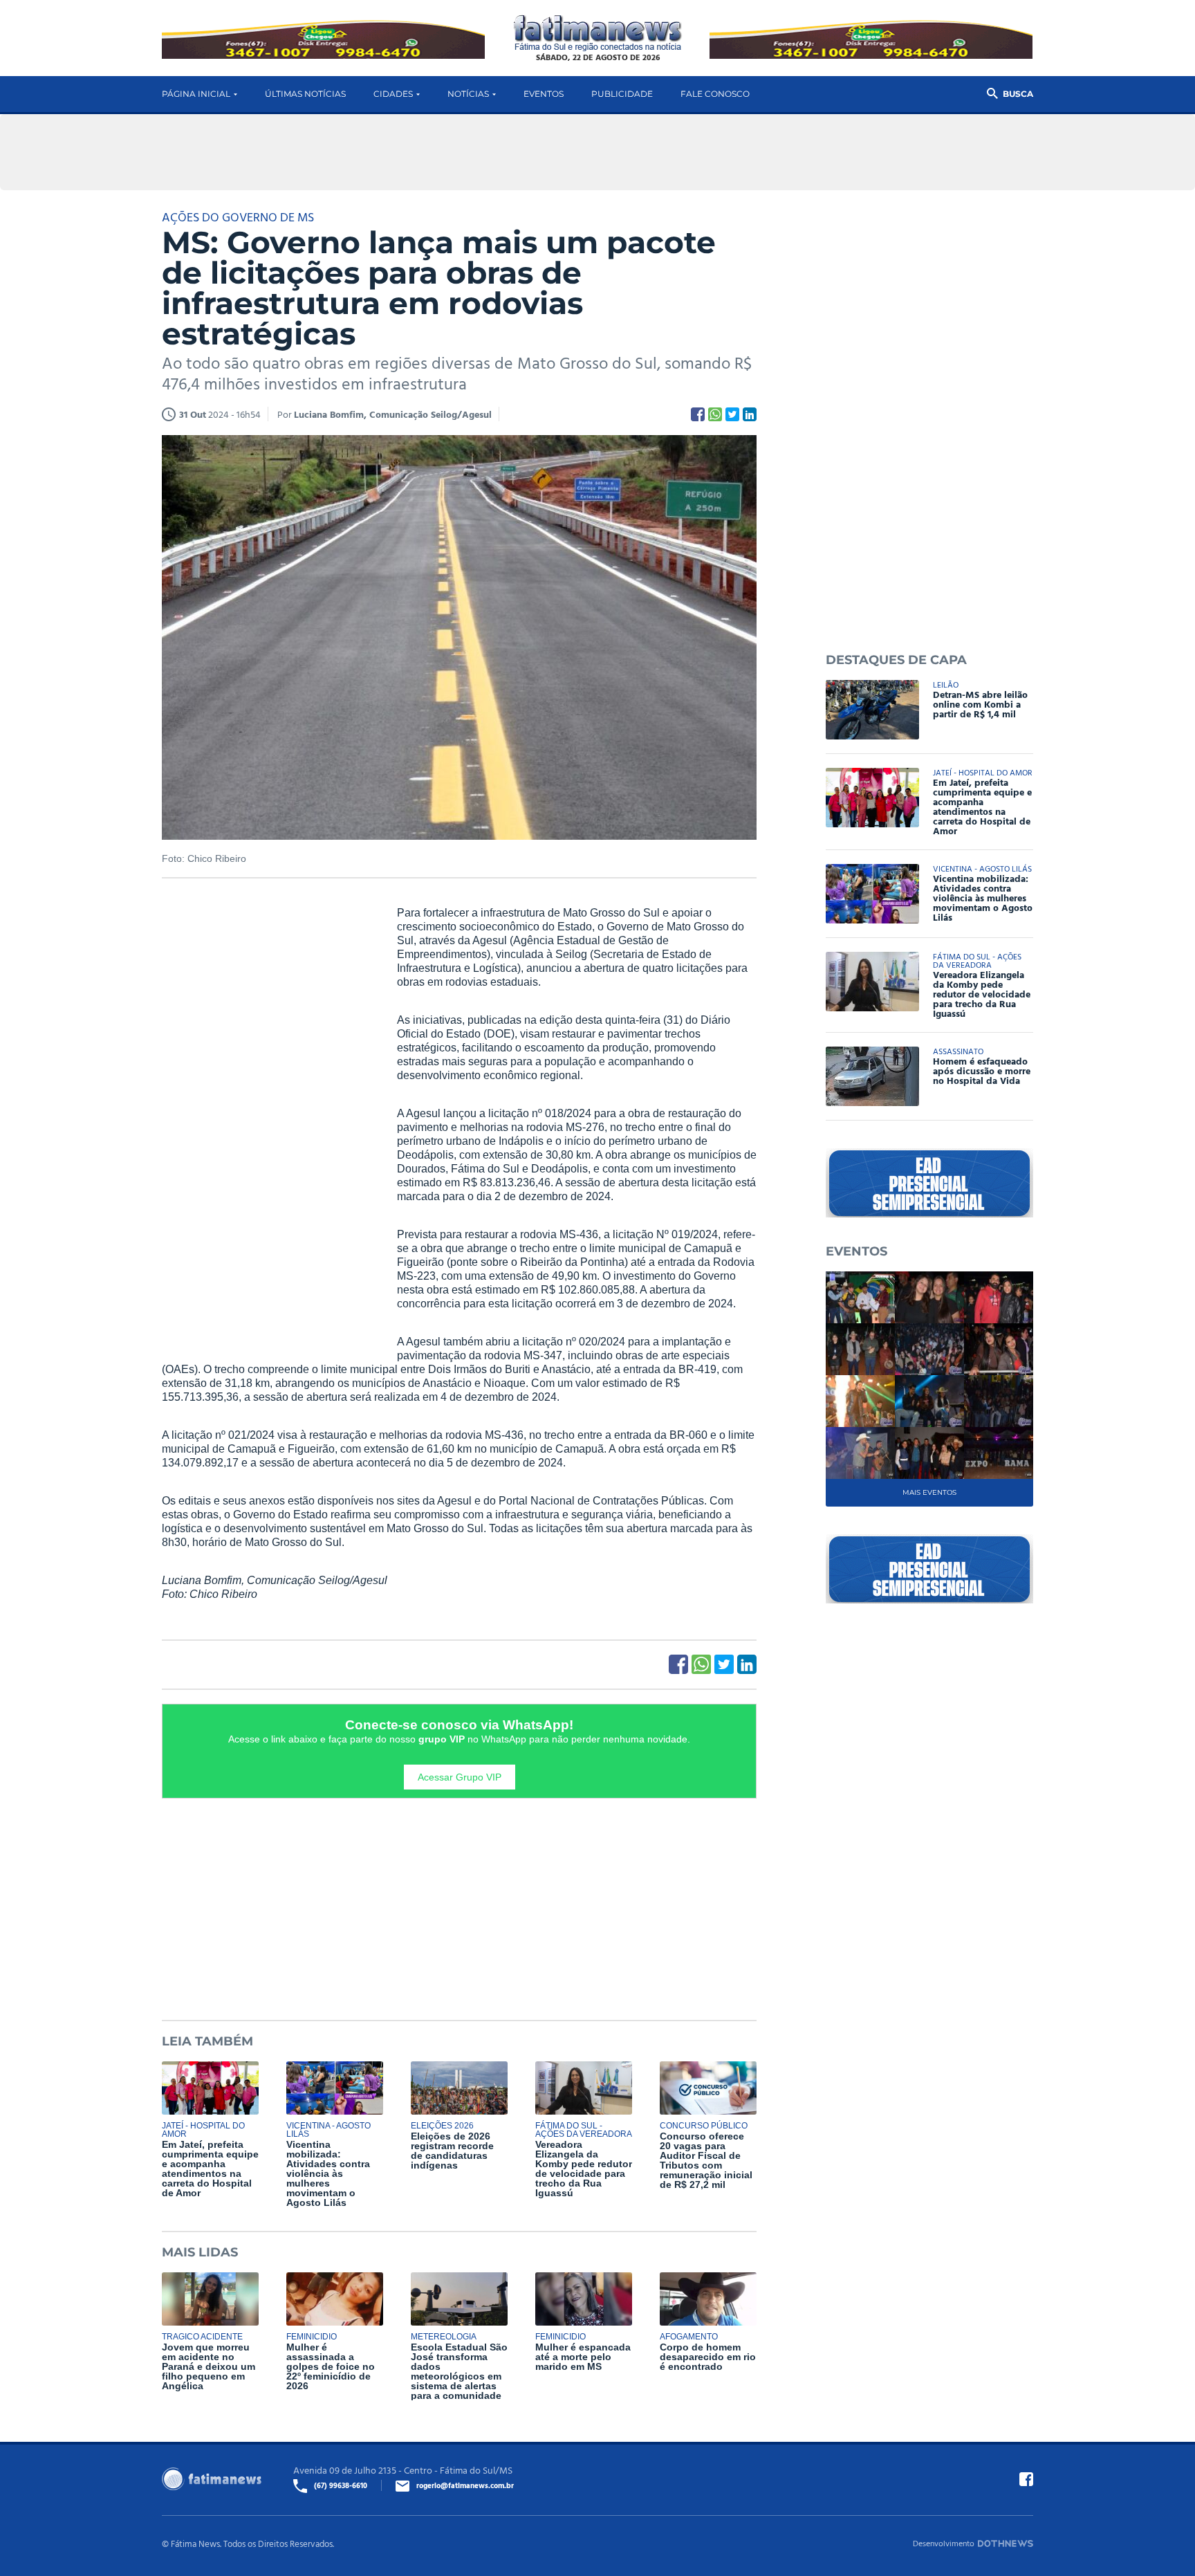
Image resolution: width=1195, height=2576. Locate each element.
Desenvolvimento (944, 2543)
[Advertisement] (266, 1117)
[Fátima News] (598, 34)
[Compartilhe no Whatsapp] (715, 414)
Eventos (544, 94)
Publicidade (622, 94)
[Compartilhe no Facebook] (698, 414)
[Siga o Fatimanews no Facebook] (1026, 2479)
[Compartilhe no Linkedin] (750, 414)
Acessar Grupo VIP (460, 1777)
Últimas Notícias (305, 94)
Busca (1018, 94)
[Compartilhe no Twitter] (732, 414)
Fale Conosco (715, 94)
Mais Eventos (929, 1492)
